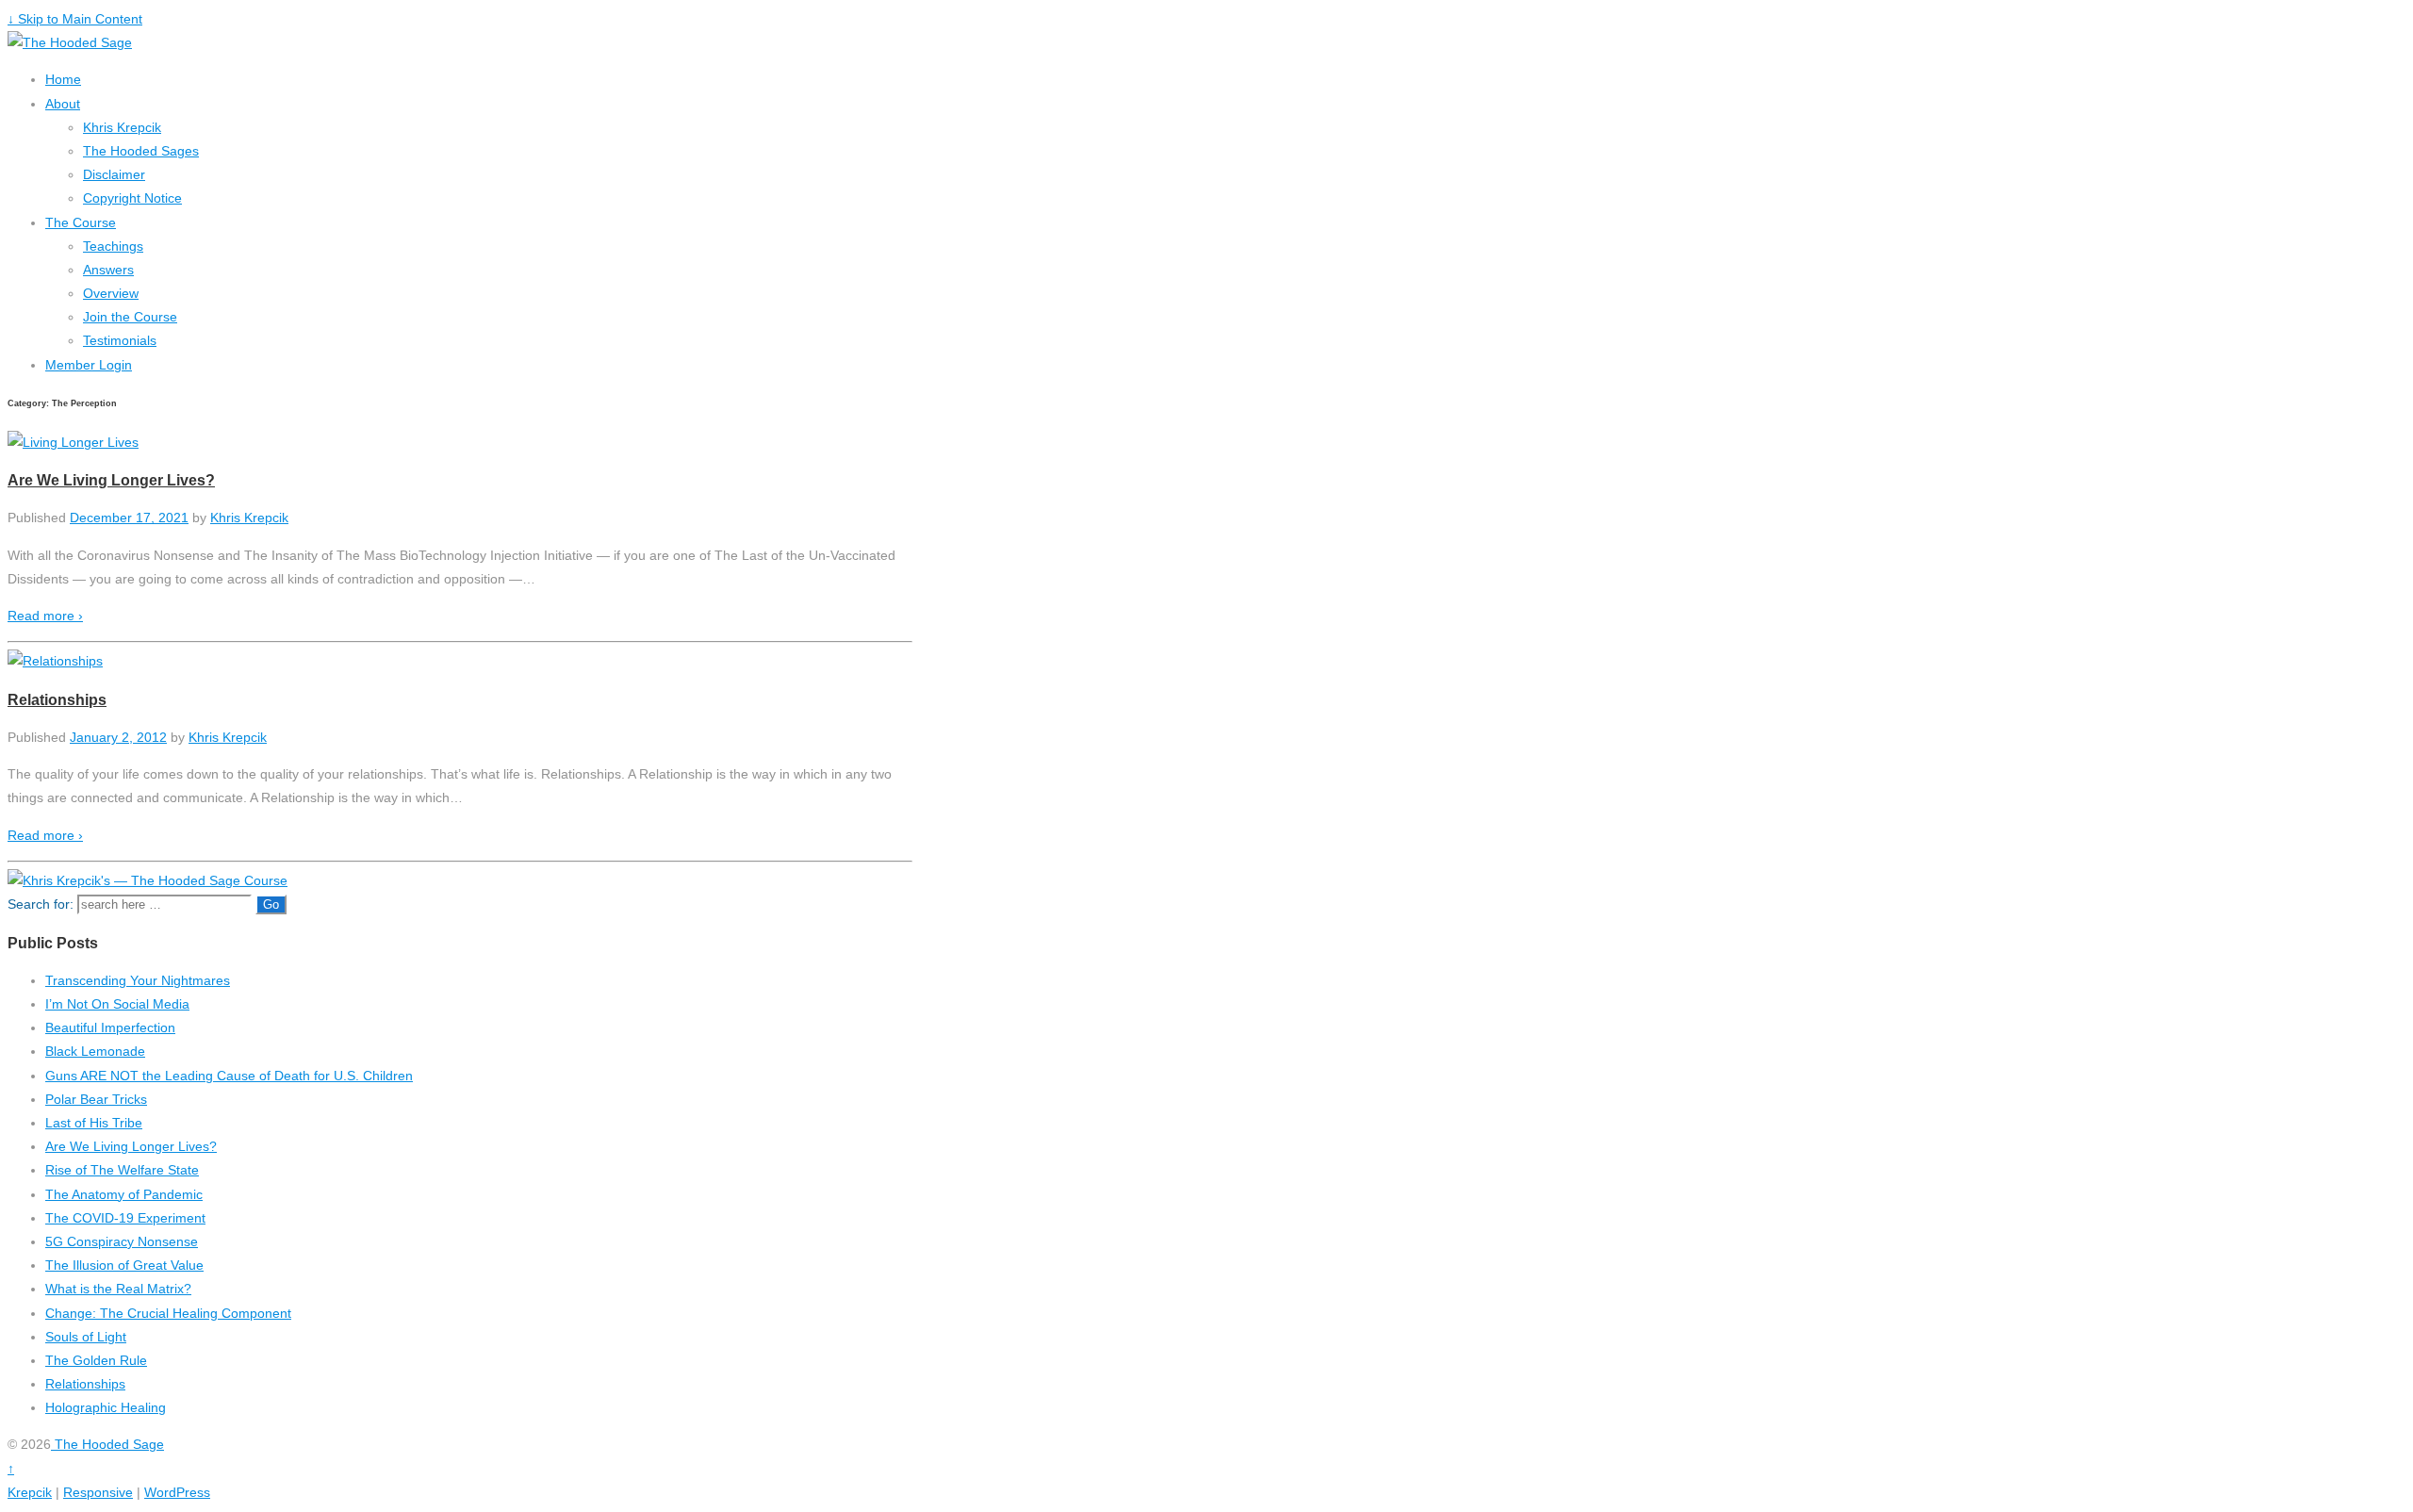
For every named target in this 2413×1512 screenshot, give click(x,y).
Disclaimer (114, 174)
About (63, 104)
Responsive (98, 1492)
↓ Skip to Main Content (75, 19)
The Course (81, 222)
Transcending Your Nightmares (138, 980)
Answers (108, 270)
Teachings (113, 246)
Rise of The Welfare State (122, 1170)
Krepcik (30, 1492)
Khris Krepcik (122, 127)
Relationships (57, 699)
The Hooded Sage (107, 1444)
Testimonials (120, 340)
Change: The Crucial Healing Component (168, 1313)
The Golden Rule (96, 1360)
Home (63, 79)
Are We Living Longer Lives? (111, 480)
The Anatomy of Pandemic (124, 1194)
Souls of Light (86, 1337)
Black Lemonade (95, 1051)
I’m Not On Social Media (117, 1004)
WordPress (177, 1492)
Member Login (89, 365)
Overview (111, 293)
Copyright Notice (132, 198)
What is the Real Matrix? (118, 1289)
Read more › (45, 616)
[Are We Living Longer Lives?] (73, 442)
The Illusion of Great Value (124, 1265)
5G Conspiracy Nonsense (122, 1241)
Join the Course (130, 317)
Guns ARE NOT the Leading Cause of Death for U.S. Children (229, 1076)
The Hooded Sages (141, 151)
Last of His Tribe (94, 1123)
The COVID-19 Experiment (125, 1218)
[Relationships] (55, 661)
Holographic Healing (106, 1407)
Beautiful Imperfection (110, 1027)
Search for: (41, 904)
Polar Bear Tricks (96, 1099)
